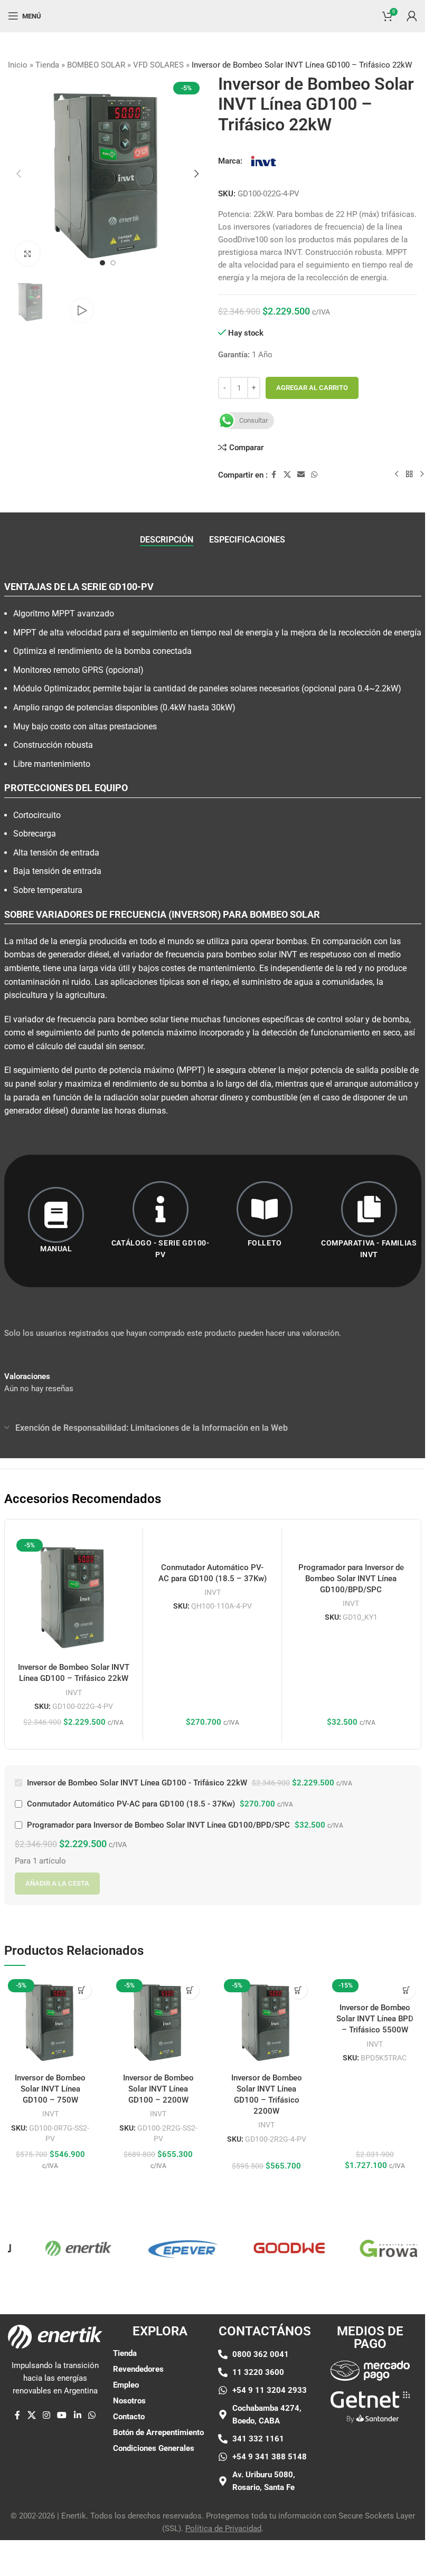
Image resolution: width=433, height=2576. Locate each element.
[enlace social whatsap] (314, 475)
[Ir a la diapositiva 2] (113, 263)
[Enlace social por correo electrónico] (301, 475)
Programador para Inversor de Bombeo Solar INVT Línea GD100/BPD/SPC (351, 1579)
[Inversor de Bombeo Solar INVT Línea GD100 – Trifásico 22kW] (74, 1596)
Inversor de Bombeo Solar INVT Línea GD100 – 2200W (158, 2089)
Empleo (126, 2385)
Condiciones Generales (154, 2448)
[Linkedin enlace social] (77, 2416)
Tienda (47, 65)
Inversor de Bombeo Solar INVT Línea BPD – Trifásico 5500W (375, 2019)
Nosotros (129, 2401)
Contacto (129, 2417)
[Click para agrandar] (28, 254)
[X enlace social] (287, 475)
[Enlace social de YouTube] (62, 2416)
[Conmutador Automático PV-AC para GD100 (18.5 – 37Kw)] (212, 1546)
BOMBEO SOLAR (96, 65)
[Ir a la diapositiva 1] (102, 263)
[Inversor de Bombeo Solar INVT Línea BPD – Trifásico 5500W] (375, 1986)
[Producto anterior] (397, 474)
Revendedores (138, 2369)
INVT (74, 1693)
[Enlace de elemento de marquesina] (54, 2248)
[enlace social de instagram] (46, 2416)
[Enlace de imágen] (370, 2370)
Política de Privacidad (223, 2529)
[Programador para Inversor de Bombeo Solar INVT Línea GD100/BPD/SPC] (351, 1546)
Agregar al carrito (312, 388)
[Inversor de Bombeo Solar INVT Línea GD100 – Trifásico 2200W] (266, 2022)
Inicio (18, 65)
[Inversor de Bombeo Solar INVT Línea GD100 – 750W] (50, 2022)
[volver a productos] (409, 474)
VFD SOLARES (158, 65)
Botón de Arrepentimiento (158, 2432)
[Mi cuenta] (412, 16)
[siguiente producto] (422, 474)
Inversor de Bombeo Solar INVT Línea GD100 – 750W (50, 2089)
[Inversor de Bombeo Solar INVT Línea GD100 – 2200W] (159, 2022)
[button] (18, 174)
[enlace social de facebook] (274, 475)
